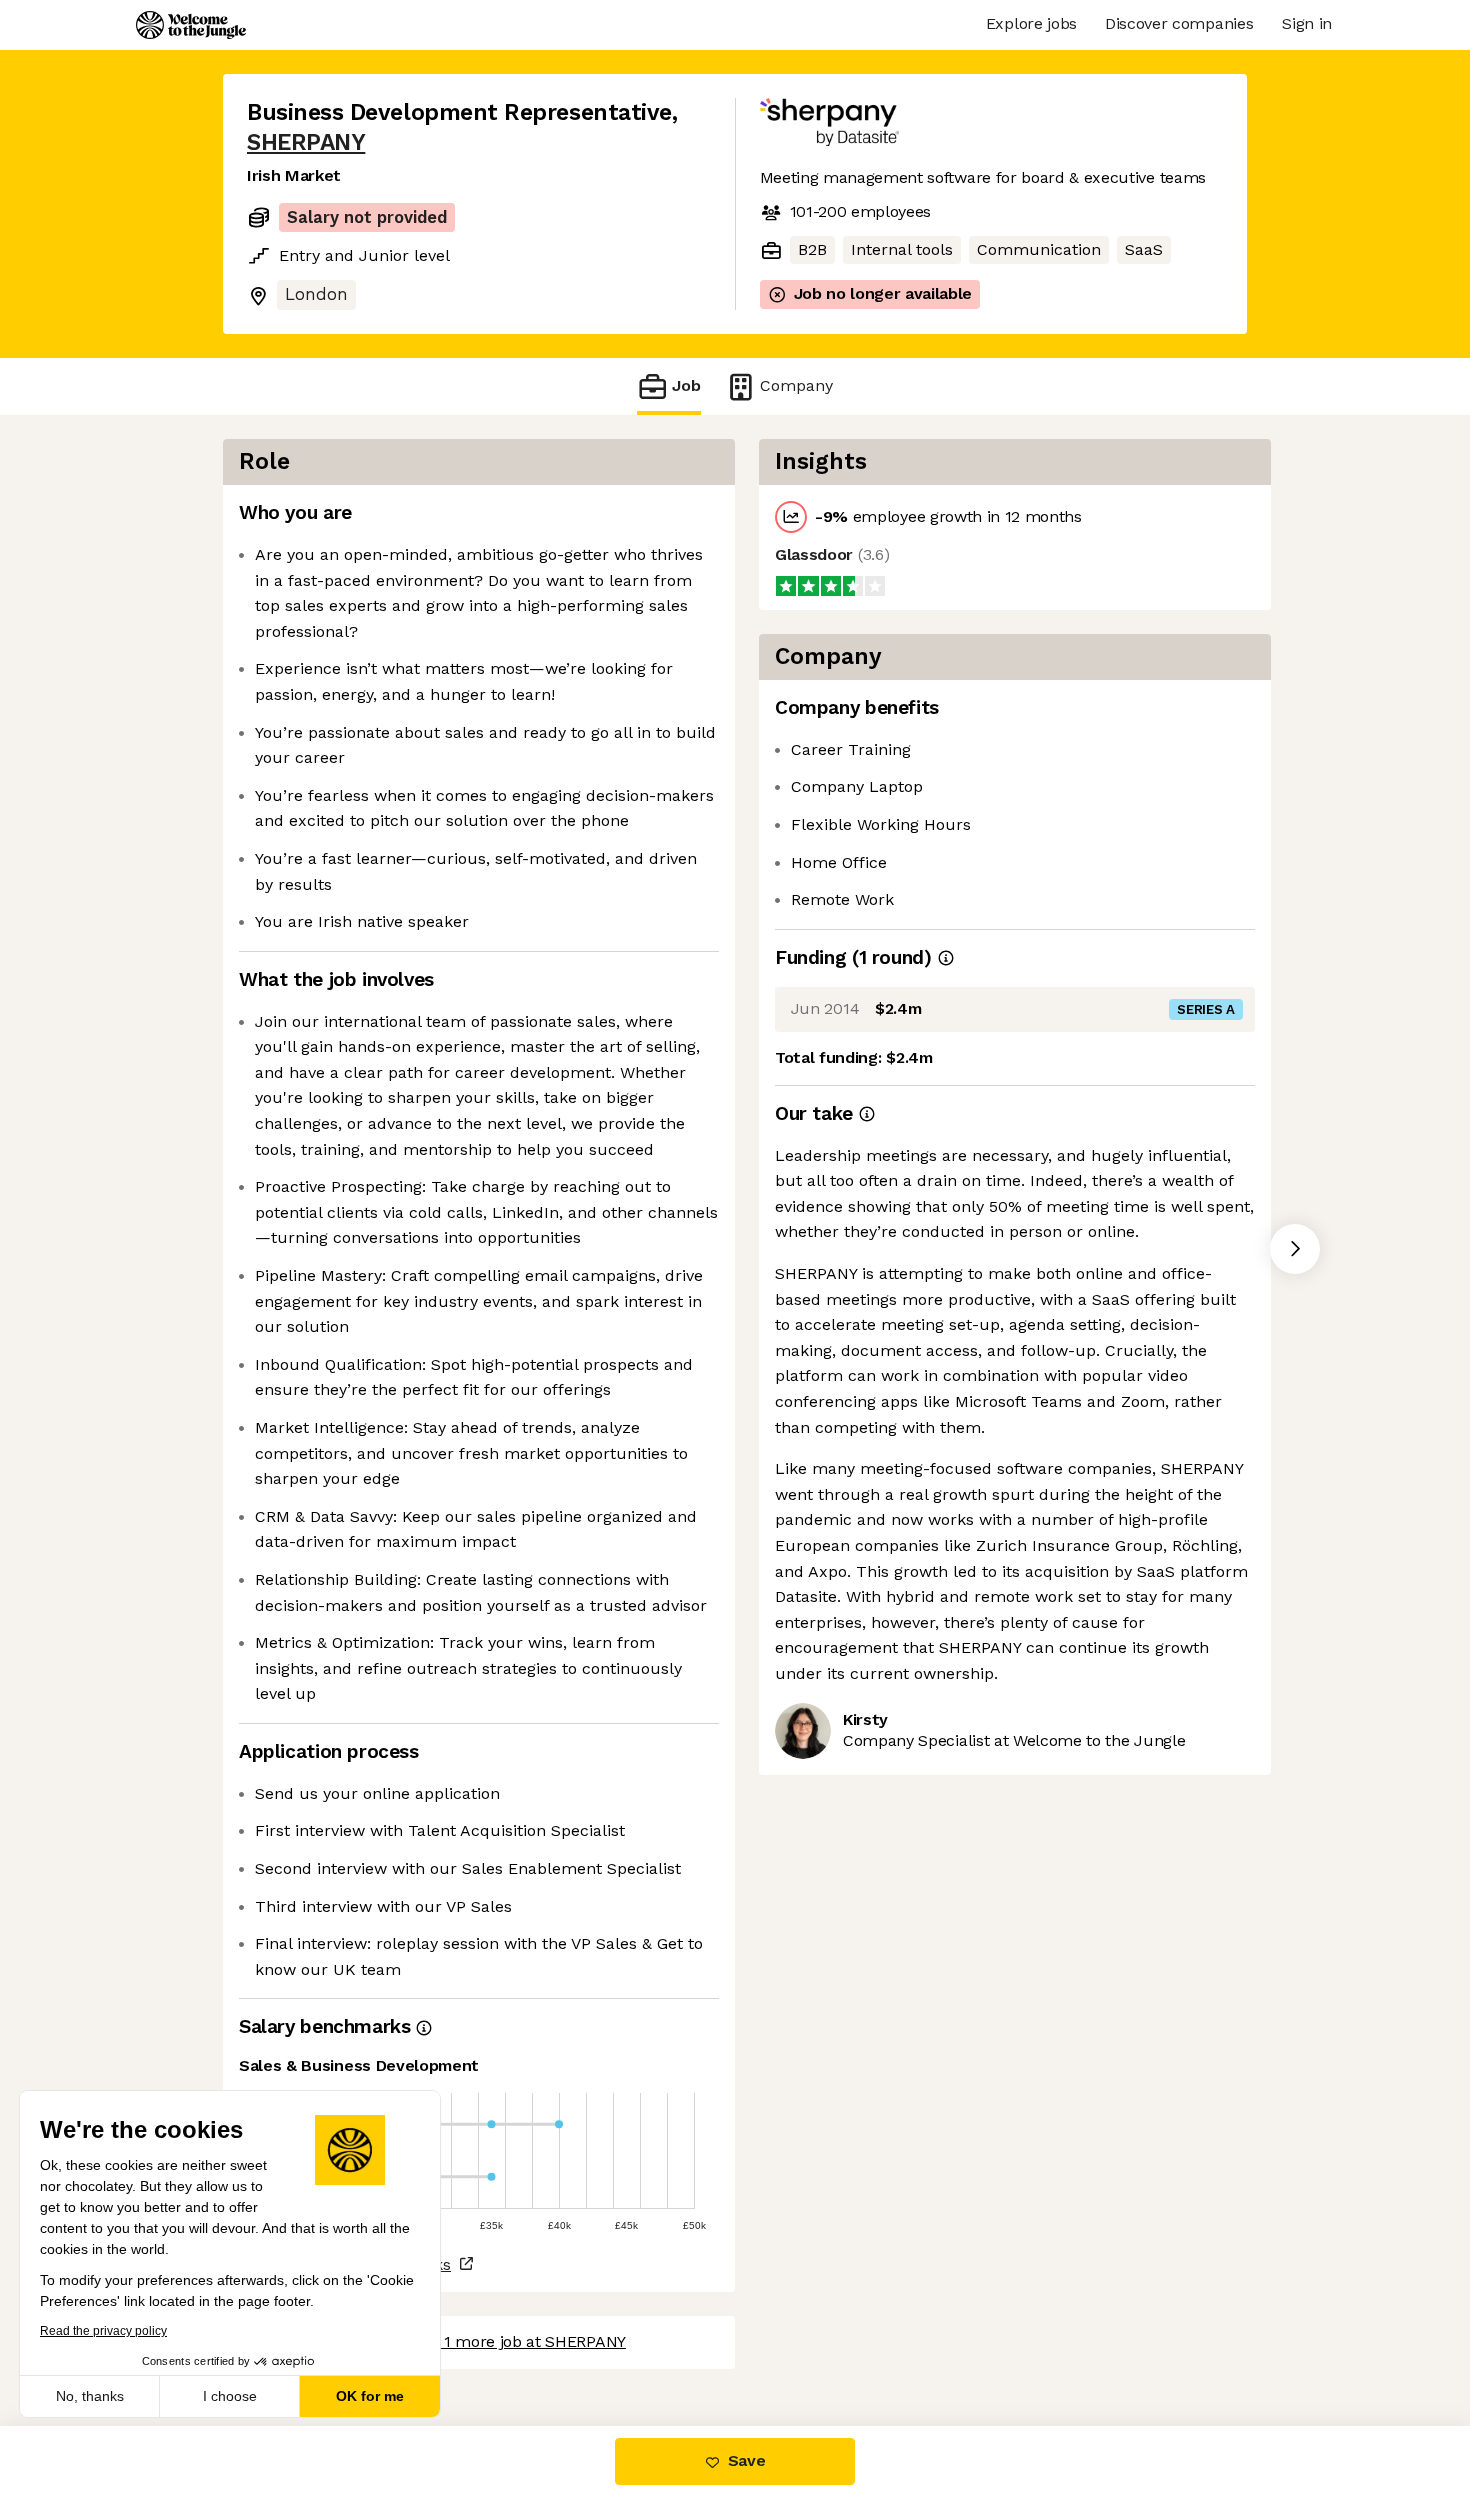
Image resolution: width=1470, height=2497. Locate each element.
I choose (230, 2396)
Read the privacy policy (103, 2331)
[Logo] (191, 25)
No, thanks (90, 2396)
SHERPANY (306, 142)
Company (796, 385)
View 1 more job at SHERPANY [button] (515, 2341)
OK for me (370, 2396)
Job (686, 385)
